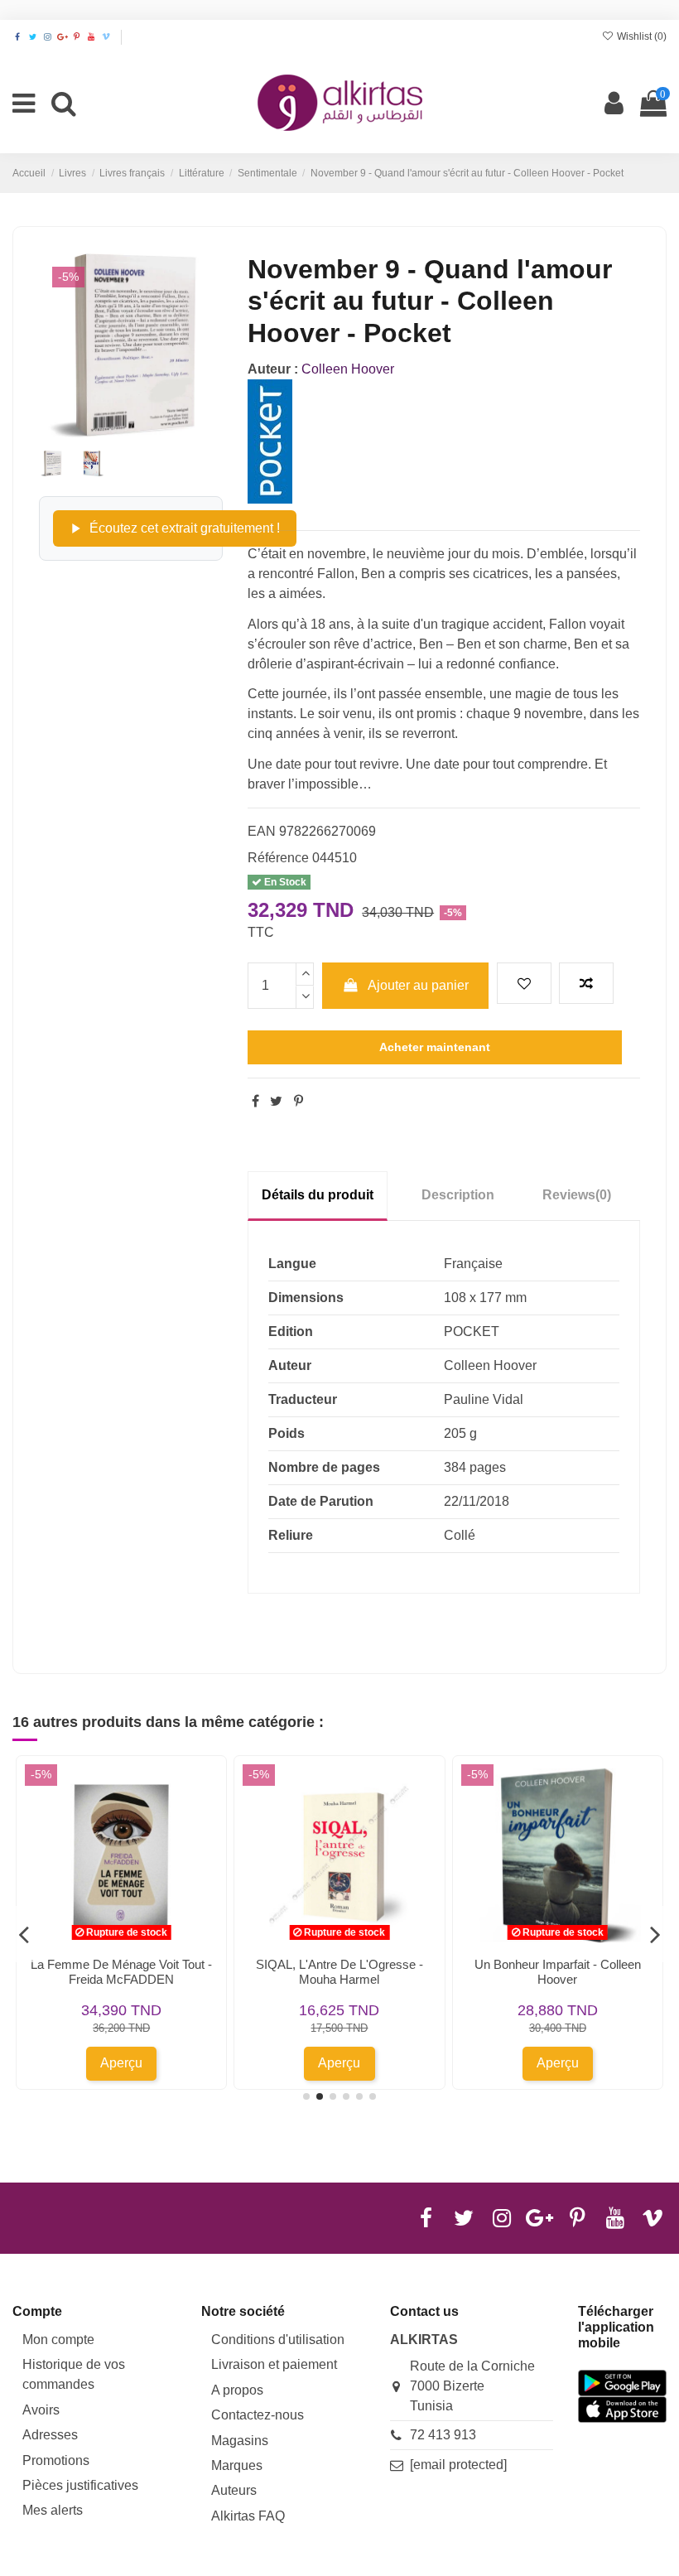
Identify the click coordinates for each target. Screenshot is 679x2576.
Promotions (56, 2460)
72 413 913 (443, 2435)
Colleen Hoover (348, 369)
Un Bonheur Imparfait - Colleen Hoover (558, 1972)
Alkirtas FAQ (248, 2516)
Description (458, 1195)
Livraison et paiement (274, 2364)
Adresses (50, 2435)
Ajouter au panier (418, 985)
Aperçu (121, 2063)
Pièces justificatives (80, 2485)
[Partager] (255, 1101)
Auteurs (234, 2490)
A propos (237, 2390)
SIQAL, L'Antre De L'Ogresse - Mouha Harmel (339, 1972)
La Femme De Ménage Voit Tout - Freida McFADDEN (121, 1972)
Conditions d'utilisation (278, 2340)
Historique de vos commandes (74, 2374)
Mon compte (58, 2340)
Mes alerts (53, 2510)
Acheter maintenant (435, 1047)
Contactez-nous (258, 2415)
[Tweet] (276, 1101)
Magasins (240, 2441)
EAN (262, 831)
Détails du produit (318, 1195)
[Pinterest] (299, 1101)
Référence (278, 858)
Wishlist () (640, 36)
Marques (237, 2465)
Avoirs (41, 2410)
